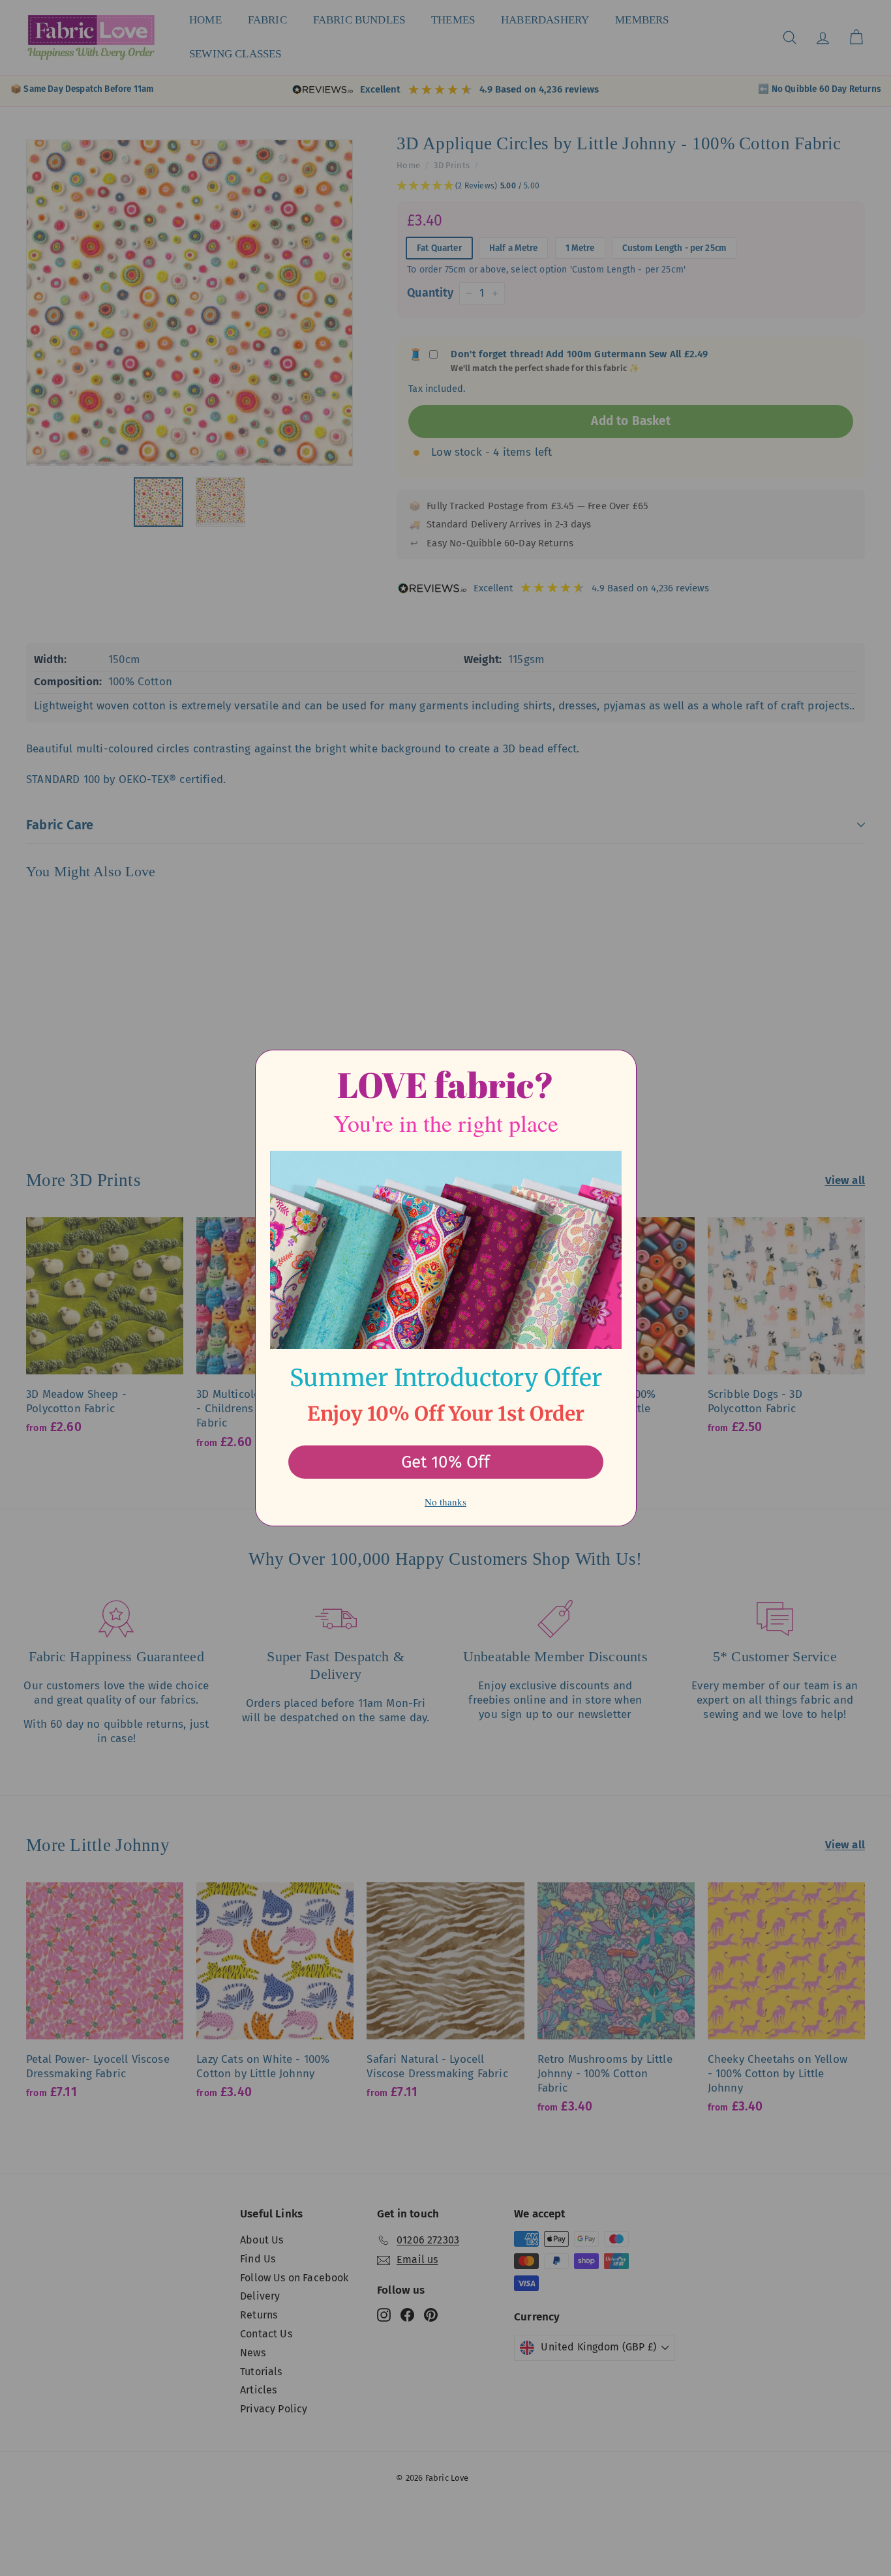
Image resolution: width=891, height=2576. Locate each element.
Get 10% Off (445, 1462)
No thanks (445, 1502)
